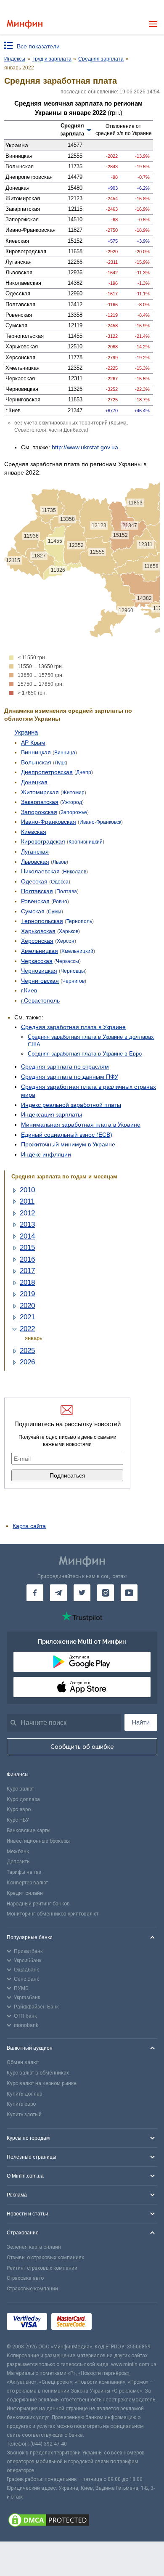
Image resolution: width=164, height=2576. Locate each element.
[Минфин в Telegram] (58, 1593)
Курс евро (19, 1809)
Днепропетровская (47, 772)
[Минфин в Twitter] (82, 1593)
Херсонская (37, 941)
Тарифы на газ (24, 1872)
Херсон (66, 941)
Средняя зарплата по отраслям (65, 1066)
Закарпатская (40, 802)
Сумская (33, 911)
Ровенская (35, 901)
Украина (26, 732)
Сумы (55, 912)
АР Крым (33, 743)
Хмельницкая (40, 951)
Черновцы (73, 971)
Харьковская (38, 931)
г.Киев (29, 990)
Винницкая (36, 752)
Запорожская (39, 812)
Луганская (35, 852)
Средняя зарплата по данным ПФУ (70, 1077)
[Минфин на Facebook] (35, 1593)
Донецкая (34, 782)
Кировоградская (43, 841)
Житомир (73, 793)
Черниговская (40, 981)
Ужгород (72, 802)
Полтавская (37, 891)
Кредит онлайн (25, 1893)
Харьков (69, 931)
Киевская (34, 832)
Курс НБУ (18, 1820)
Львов (60, 862)
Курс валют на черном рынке (42, 2083)
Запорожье (74, 812)
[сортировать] (89, 130)
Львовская (35, 862)
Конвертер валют (27, 1883)
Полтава (67, 891)
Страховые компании (32, 2289)
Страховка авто (25, 2278)
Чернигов (73, 981)
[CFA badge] (115, 2323)
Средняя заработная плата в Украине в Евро (85, 1054)
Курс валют (20, 1789)
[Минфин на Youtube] (129, 1593)
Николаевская (40, 871)
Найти (141, 1722)
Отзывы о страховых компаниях (45, 2258)
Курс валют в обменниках (38, 2073)
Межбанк (18, 1852)
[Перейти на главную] (25, 24)
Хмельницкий (77, 951)
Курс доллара (23, 1799)
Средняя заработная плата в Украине (73, 1027)
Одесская (34, 881)
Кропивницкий (86, 842)
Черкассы (67, 961)
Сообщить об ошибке (82, 1747)
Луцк (60, 763)
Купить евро (21, 2104)
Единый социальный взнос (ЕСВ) (67, 1135)
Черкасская (37, 961)
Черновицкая (39, 971)
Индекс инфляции (46, 1154)
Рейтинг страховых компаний (42, 2268)
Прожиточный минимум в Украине (68, 1144)
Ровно (60, 902)
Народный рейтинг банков (38, 1904)
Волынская (36, 762)
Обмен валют (23, 2062)
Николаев (75, 872)
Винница (65, 753)
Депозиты (19, 1862)
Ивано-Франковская (49, 822)
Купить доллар (24, 2094)
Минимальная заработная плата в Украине (81, 1125)
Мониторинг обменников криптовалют (53, 1914)
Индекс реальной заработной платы (71, 1105)
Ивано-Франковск (100, 822)
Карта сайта (29, 1526)
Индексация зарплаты (52, 1114)
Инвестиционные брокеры (38, 1841)
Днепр (84, 772)
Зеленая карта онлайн (34, 2247)
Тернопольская (42, 921)
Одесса (60, 882)
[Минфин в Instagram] (106, 1593)
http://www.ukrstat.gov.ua (85, 447)
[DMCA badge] (82, 2521)
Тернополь (79, 921)
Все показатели (38, 46)
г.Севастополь (40, 1000)
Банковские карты (29, 1831)
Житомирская (40, 792)
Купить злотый (24, 2114)
